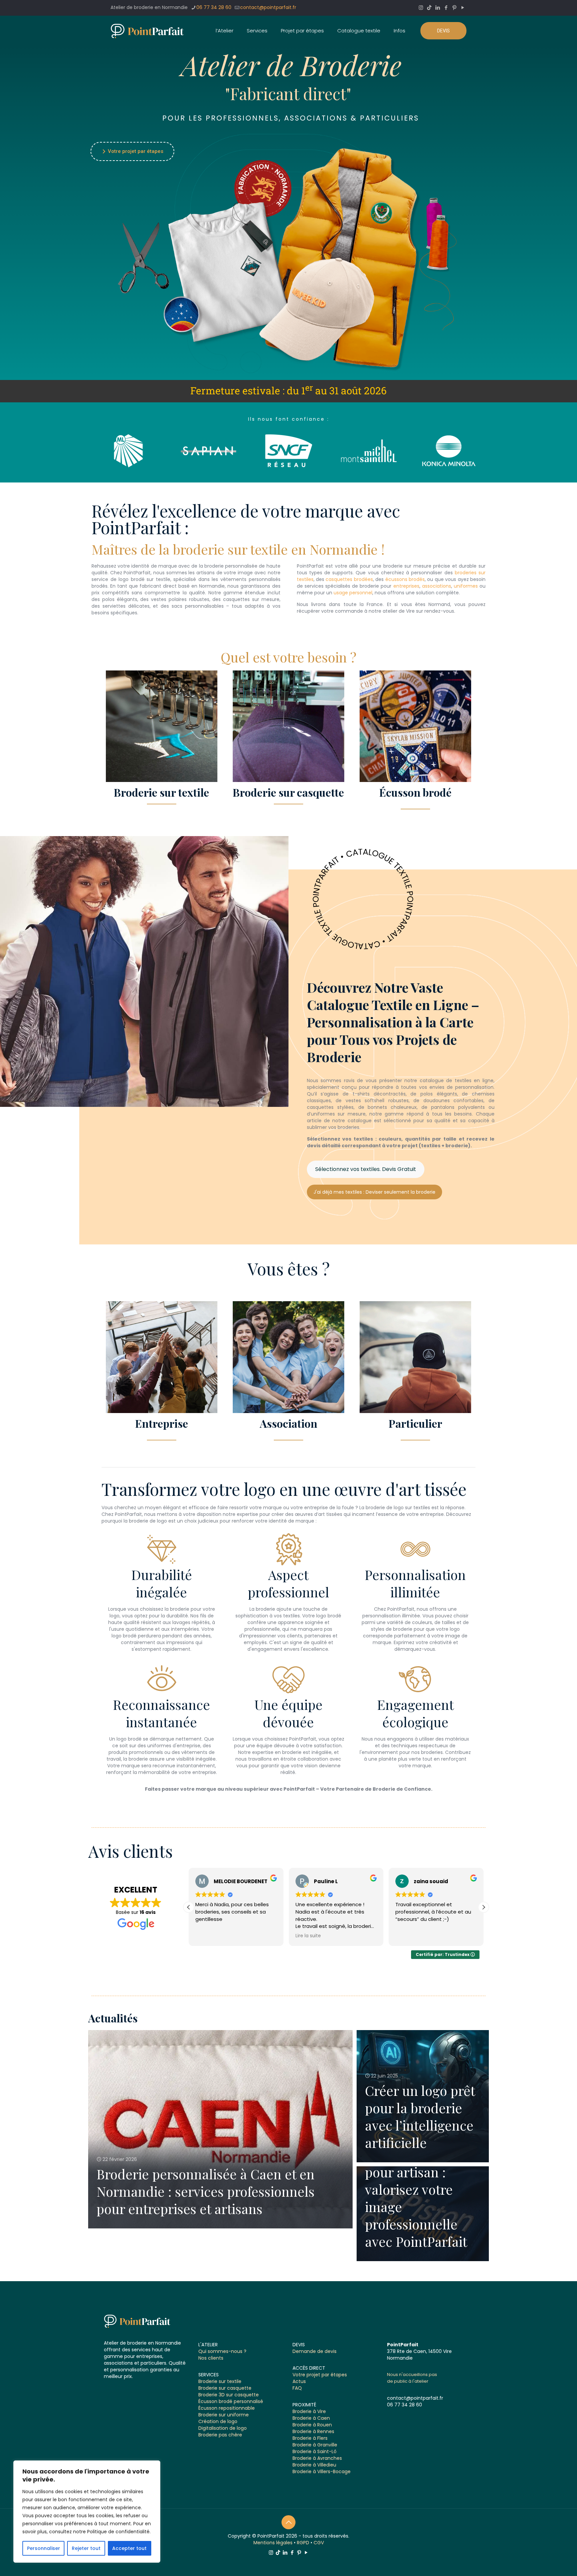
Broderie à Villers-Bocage (322, 2471)
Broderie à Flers (310, 2438)
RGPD (303, 2543)
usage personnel (353, 593)
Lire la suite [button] (208, 1936)
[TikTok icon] (429, 8)
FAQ (297, 2388)
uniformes (466, 586)
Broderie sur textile (220, 2381)
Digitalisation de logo (223, 2428)
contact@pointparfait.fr (268, 7)
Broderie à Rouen (312, 2425)
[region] (87, 2512)
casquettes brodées (349, 579)
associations (437, 586)
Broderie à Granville (315, 2445)
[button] (484, 1907)
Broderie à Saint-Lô (315, 2451)
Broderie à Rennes (313, 2431)
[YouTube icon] (463, 8)
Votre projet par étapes (132, 151)
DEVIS (443, 31)
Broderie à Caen (311, 2418)
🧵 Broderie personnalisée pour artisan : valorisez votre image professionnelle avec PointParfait (416, 2189)
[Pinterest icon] (454, 8)
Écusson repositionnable (227, 2408)
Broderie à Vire (309, 2411)
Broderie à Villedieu (314, 2465)
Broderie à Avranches (317, 2458)
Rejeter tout (86, 2548)
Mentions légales (273, 2543)
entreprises (406, 586)
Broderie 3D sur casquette (229, 2395)
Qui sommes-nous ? (222, 2351)
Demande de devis (315, 2351)
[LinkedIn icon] (438, 8)
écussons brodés (405, 579)
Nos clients (211, 2358)
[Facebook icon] (446, 8)
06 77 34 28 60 (214, 7)
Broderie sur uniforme (224, 2415)
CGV (319, 2543)
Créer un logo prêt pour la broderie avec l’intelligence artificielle (420, 2116)
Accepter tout (129, 2548)
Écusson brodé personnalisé (231, 2401)
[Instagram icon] (421, 8)
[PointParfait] (147, 31)
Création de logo (218, 2421)
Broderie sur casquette (225, 2388)
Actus (299, 2381)
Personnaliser (44, 2548)
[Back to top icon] (288, 2522)
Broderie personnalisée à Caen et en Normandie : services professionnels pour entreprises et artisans (206, 2191)
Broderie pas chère (220, 2435)
